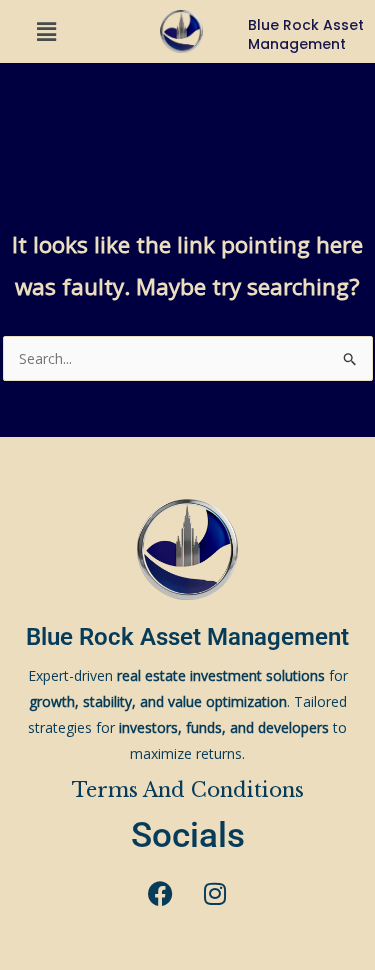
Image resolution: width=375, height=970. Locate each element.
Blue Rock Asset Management (187, 637)
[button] (47, 31)
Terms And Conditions (188, 790)
